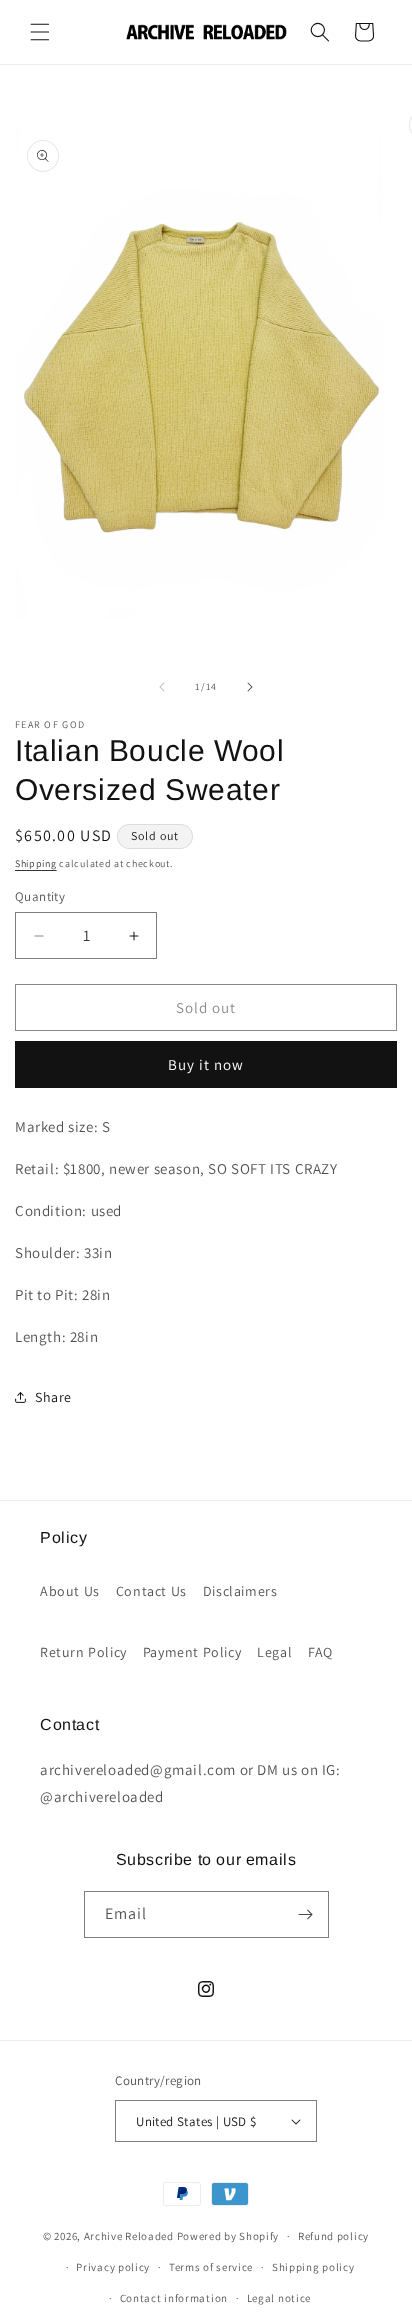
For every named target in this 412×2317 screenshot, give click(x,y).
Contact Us (151, 1591)
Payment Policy (192, 1652)
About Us (70, 1591)
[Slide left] (162, 687)
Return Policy (83, 1652)
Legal (274, 1652)
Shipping (36, 863)
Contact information (174, 2298)
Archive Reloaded (129, 2236)
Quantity (40, 896)
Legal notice (279, 2298)
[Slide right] (250, 687)
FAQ (320, 1652)
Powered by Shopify (228, 2236)
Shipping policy (313, 2267)
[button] (40, 32)
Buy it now (206, 1064)
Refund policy (333, 2236)
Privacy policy (113, 2267)
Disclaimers (240, 1591)
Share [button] (53, 1397)
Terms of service (211, 2267)
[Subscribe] (306, 1914)
